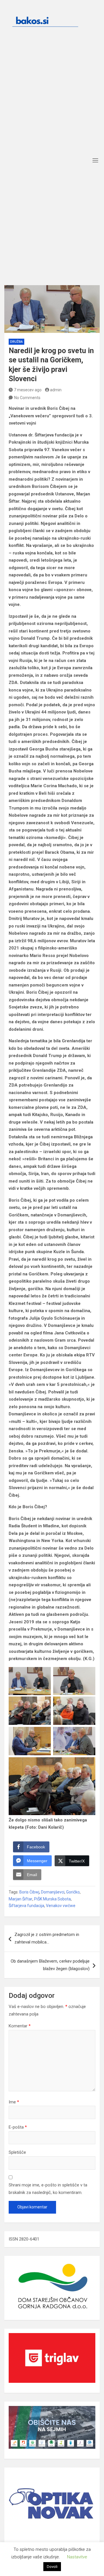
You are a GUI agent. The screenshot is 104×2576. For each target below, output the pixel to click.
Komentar (20, 2026)
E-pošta (18, 2127)
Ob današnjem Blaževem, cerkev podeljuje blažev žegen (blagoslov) (50, 1965)
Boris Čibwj (29, 1892)
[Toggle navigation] (95, 160)
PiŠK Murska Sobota (52, 1899)
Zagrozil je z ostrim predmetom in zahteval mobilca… (47, 1938)
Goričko (73, 1892)
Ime (14, 2102)
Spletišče (17, 2152)
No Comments (27, 398)
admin (56, 390)
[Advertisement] (52, 99)
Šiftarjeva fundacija (26, 1906)
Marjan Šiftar (21, 1899)
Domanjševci (53, 1892)
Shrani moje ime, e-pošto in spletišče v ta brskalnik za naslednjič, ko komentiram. (48, 2189)
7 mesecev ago (28, 390)
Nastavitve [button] (77, 2557)
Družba (16, 342)
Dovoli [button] (52, 2567)
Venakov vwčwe (61, 1906)
